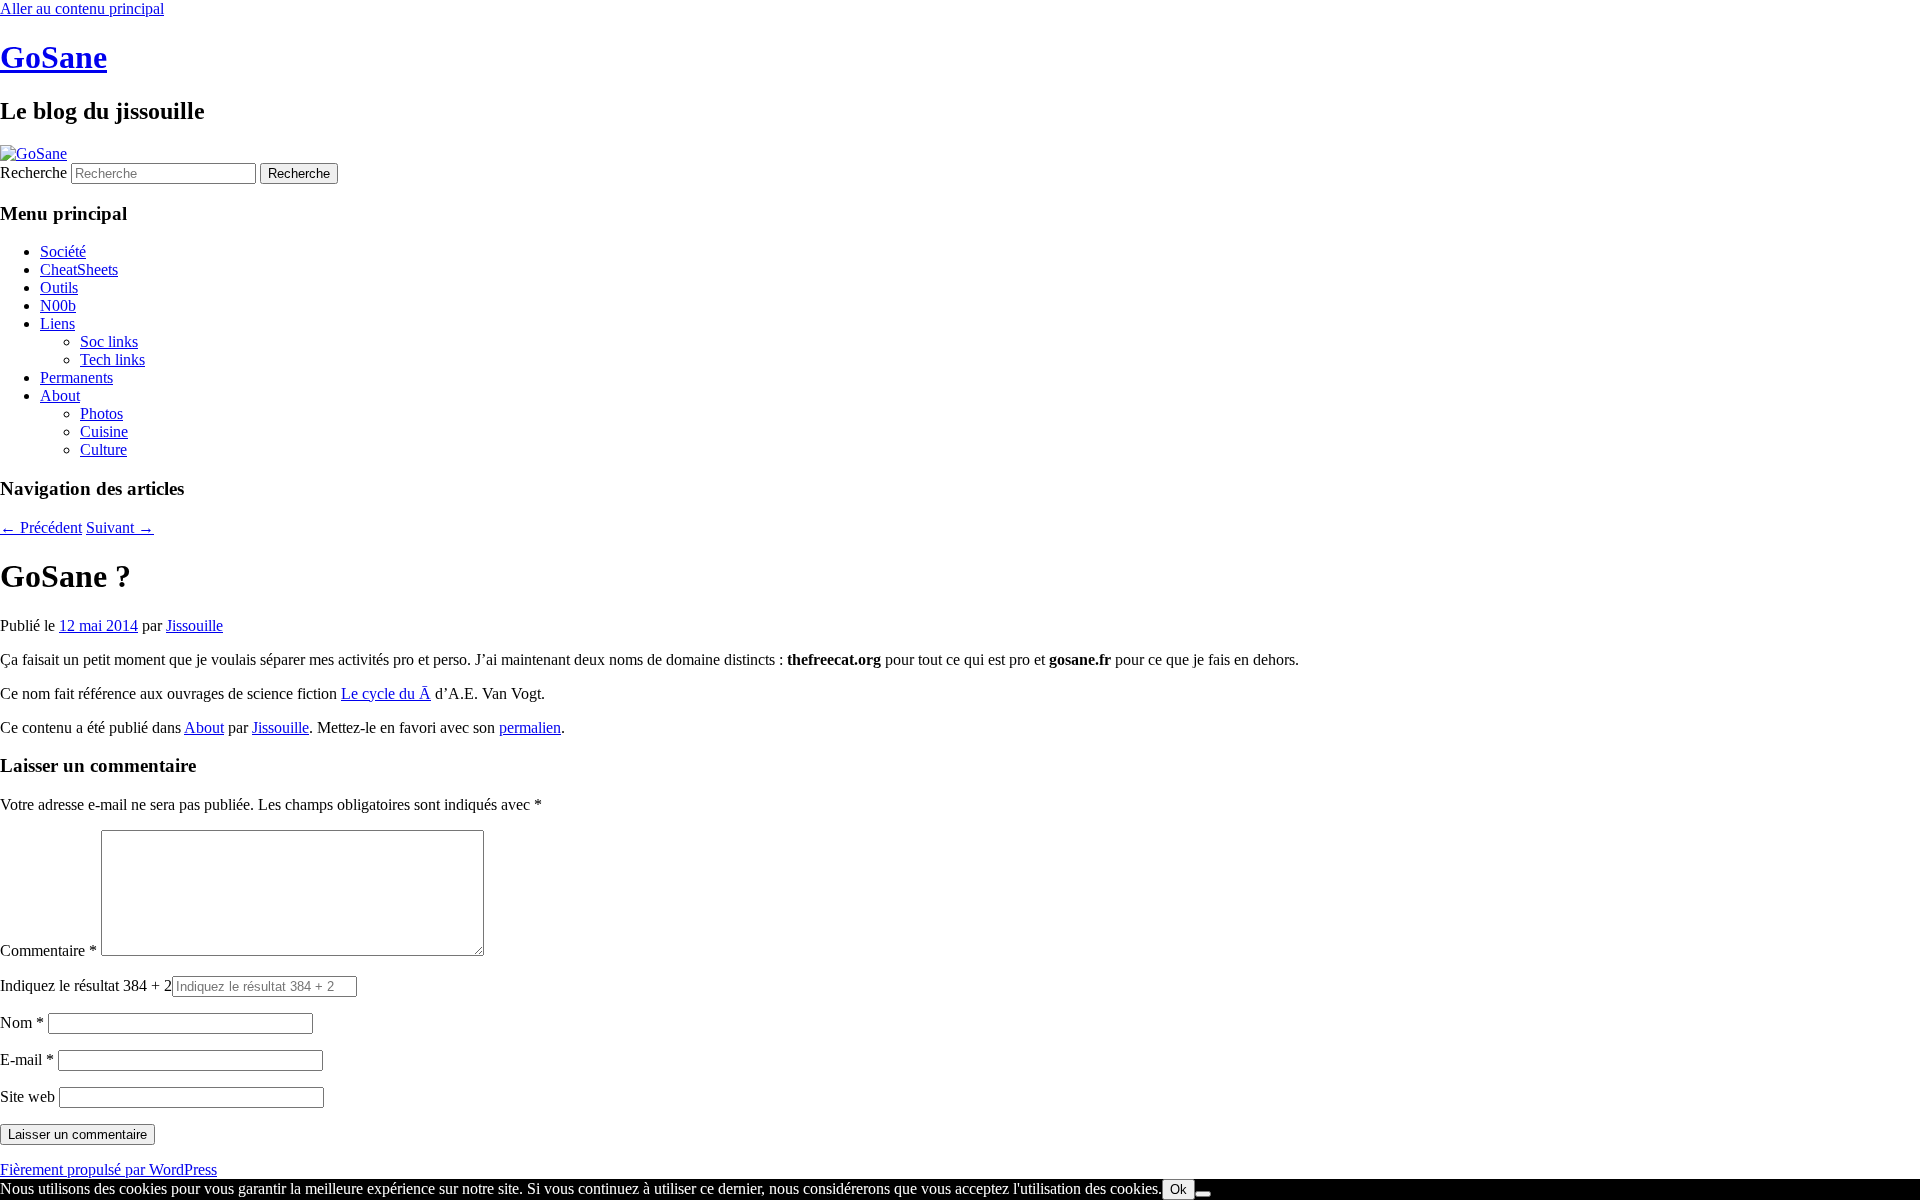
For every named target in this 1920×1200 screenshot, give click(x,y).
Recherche (33, 172)
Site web (27, 1096)
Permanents (76, 377)
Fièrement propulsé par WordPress (108, 1169)
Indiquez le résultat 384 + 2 (86, 985)
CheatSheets (79, 269)
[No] (1203, 1194)
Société (63, 251)
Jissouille (194, 625)
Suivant (120, 527)
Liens (57, 323)
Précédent (41, 527)
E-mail (27, 1059)
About (60, 395)
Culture (103, 449)
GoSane (53, 57)
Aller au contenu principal (82, 8)
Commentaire (48, 950)
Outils (59, 287)
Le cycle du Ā (386, 693)
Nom (22, 1022)
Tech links (112, 359)
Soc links (109, 341)
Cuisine (104, 431)
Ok (1178, 1189)
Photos (101, 413)
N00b (58, 305)
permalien (530, 727)
